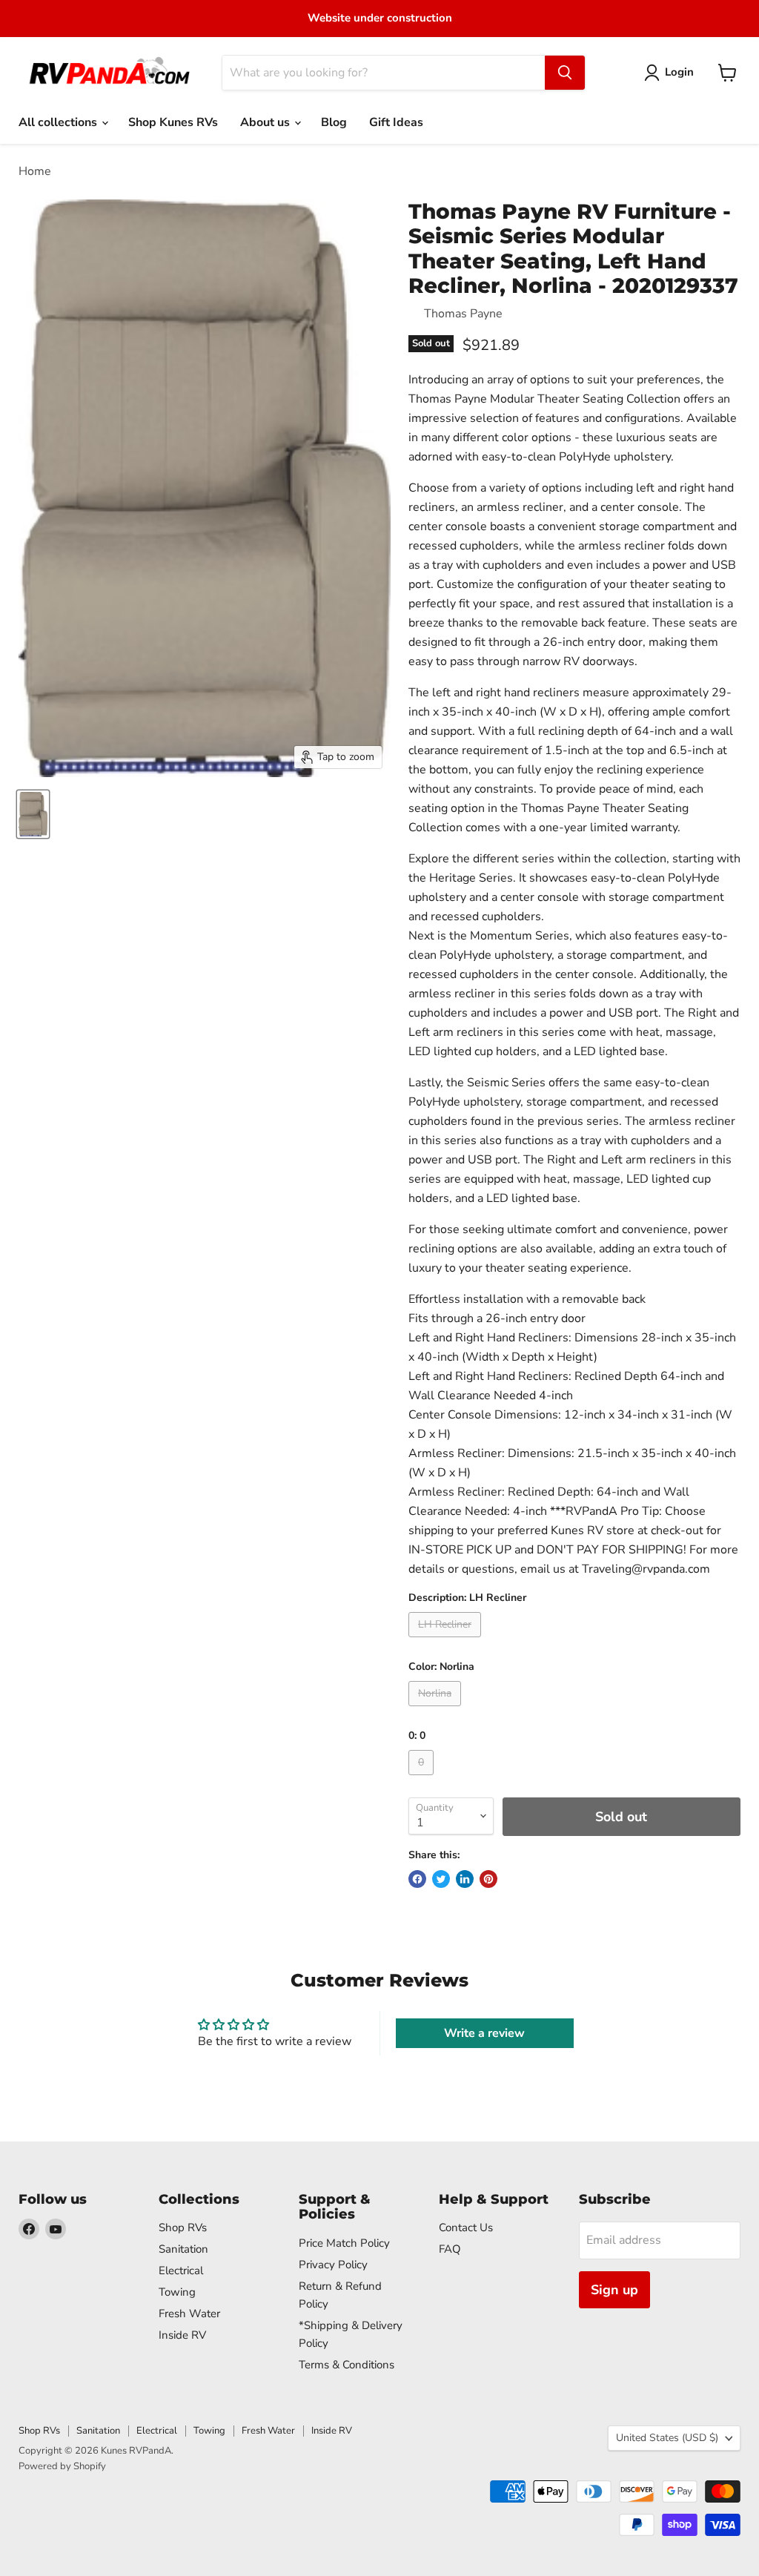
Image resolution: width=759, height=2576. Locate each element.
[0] (423, 1779)
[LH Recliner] (447, 1641)
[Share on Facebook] (417, 1879)
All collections (59, 122)
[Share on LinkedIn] (465, 1879)
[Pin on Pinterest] (488, 1879)
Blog (334, 122)
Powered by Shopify (62, 2466)
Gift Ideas (396, 122)
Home (35, 171)
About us (266, 122)
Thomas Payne (463, 314)
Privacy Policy (333, 2265)
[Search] (565, 73)
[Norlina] (437, 1710)
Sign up (614, 2290)
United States (667, 2438)
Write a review (484, 2033)
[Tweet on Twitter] (441, 1879)
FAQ (450, 2249)
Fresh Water (189, 2314)
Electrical (181, 2270)
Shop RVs (183, 2227)
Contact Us (466, 2227)
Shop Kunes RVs (173, 122)
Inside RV (182, 2335)
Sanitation (183, 2249)
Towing (177, 2292)
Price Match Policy (344, 2243)
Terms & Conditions (347, 2365)
